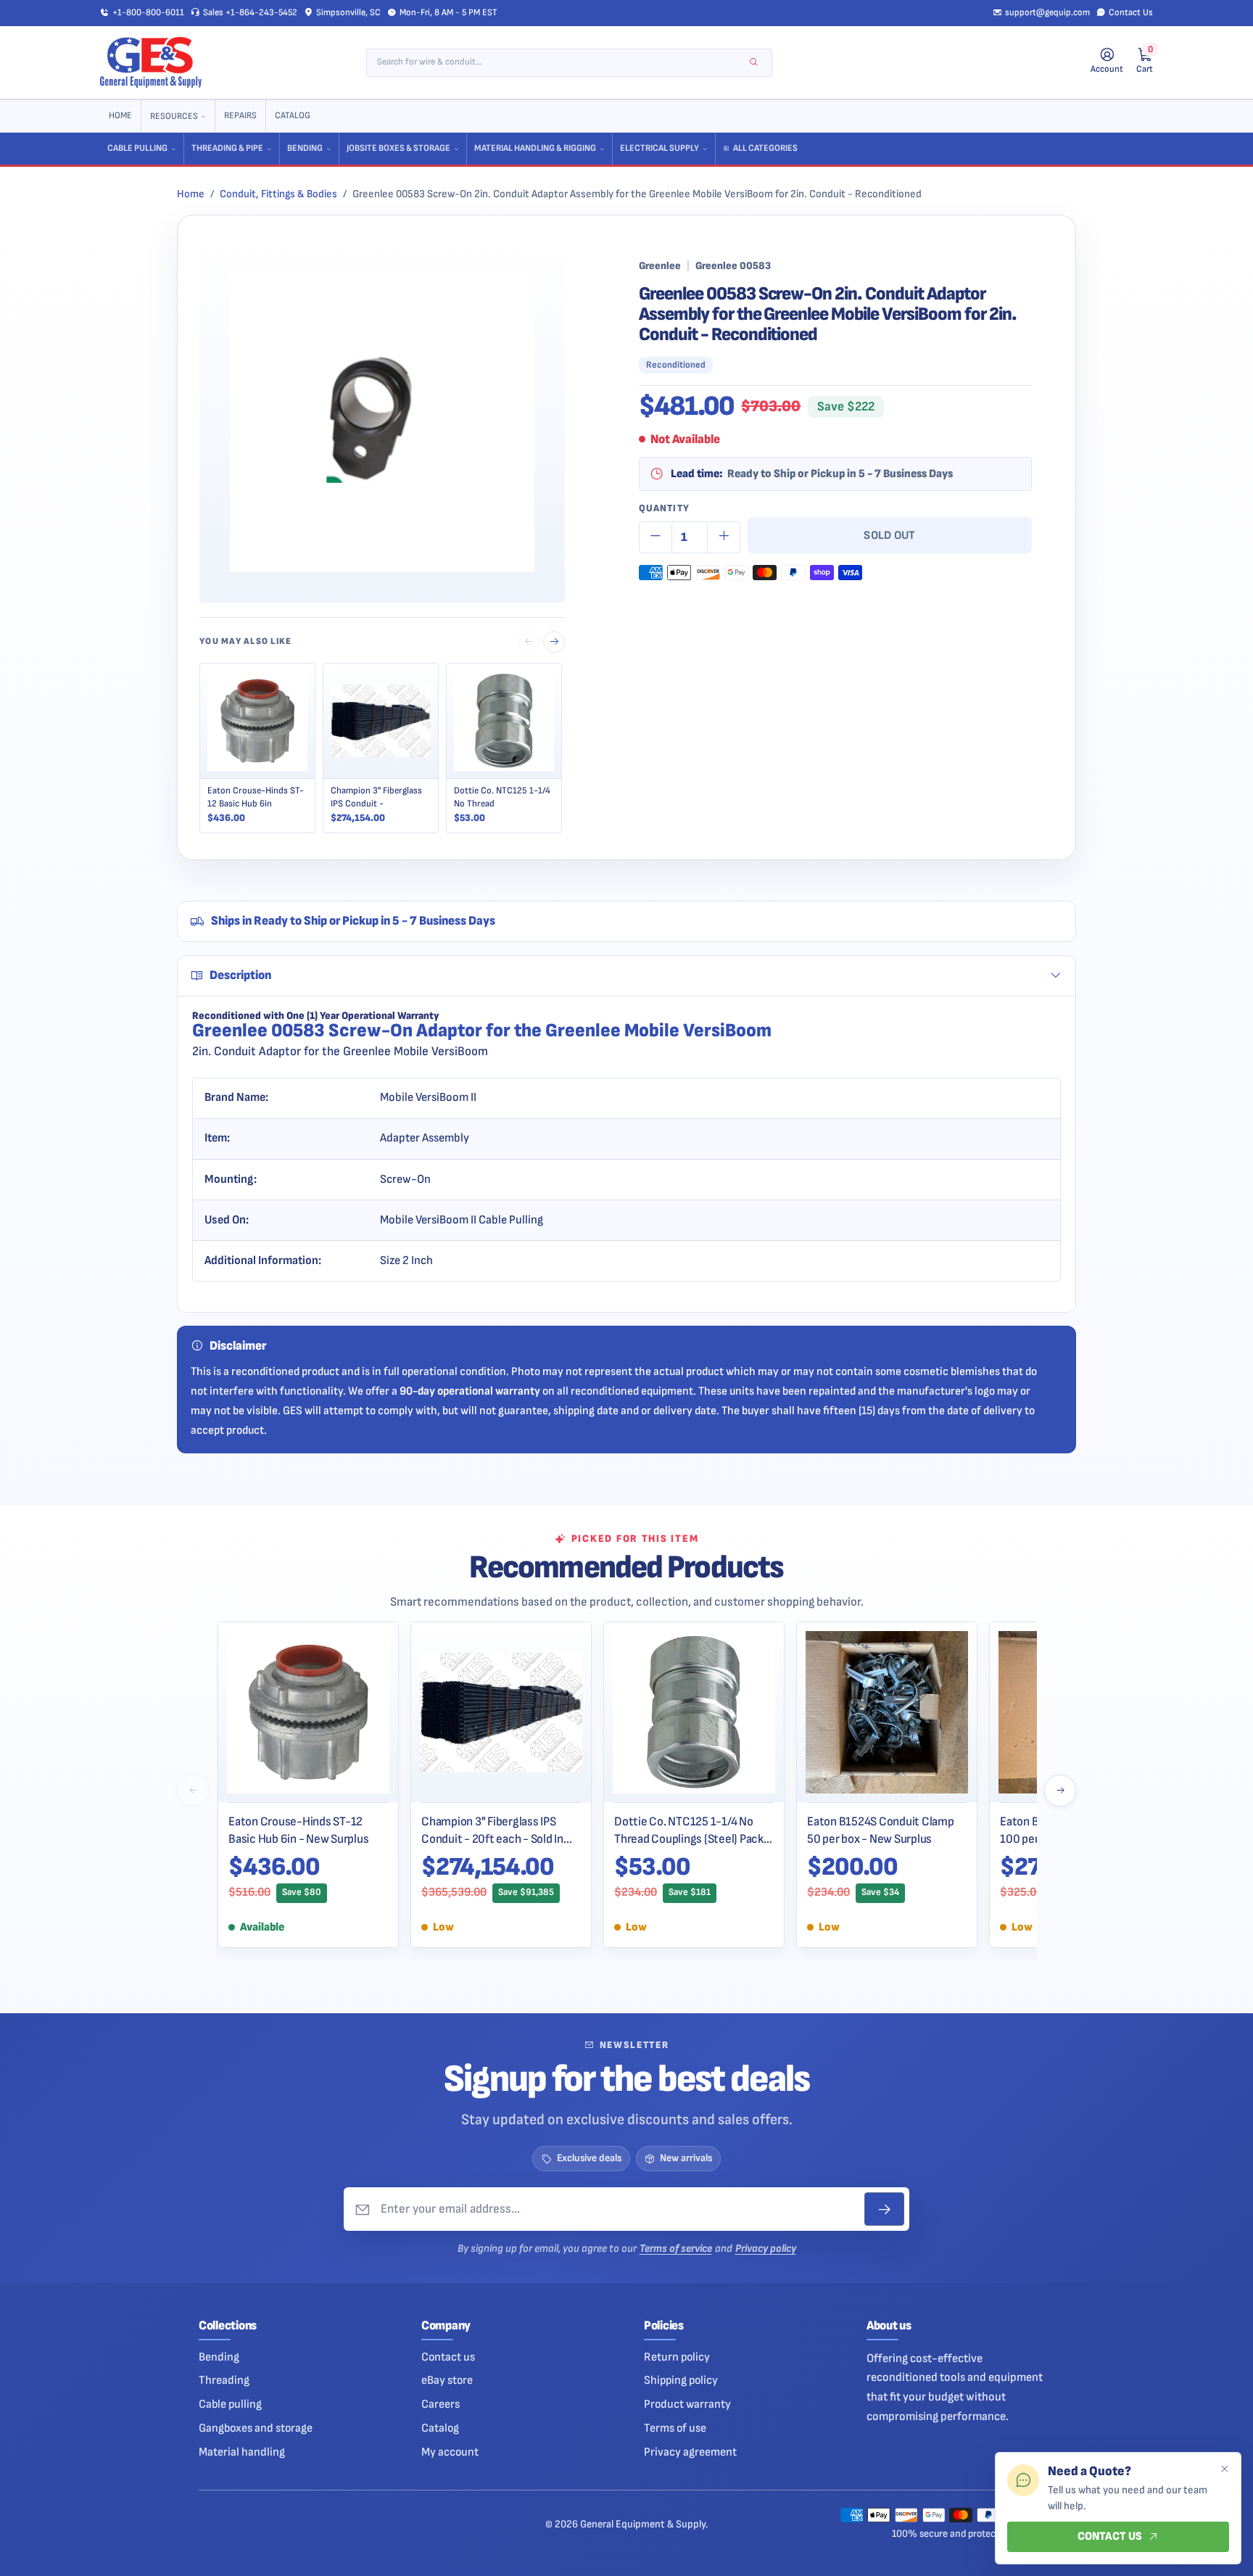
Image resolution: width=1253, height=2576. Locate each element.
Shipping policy (681, 2380)
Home (120, 116)
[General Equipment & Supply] (151, 62)
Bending (305, 148)
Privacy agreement (690, 2452)
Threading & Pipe (227, 148)
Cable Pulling (137, 148)
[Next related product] (554, 642)
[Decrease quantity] (656, 537)
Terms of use (675, 2428)
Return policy (677, 2357)
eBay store (447, 2380)
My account (450, 2452)
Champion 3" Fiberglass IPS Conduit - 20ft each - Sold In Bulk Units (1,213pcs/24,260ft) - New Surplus (499, 1830)
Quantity (664, 508)
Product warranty (687, 2404)
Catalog (293, 116)
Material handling (242, 2452)
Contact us (448, 2357)
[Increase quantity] (724, 537)
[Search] (754, 63)
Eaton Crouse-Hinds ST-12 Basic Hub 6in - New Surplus (298, 1830)
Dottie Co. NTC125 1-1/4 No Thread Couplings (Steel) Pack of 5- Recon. (689, 1830)
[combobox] (559, 63)
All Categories (765, 148)
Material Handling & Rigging (535, 148)
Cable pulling (230, 2404)
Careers (441, 2404)
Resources (174, 116)
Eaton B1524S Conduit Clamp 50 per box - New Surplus (881, 1830)
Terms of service (676, 2249)
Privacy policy (766, 2249)
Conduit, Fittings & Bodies (278, 194)
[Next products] (1060, 1791)
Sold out (890, 535)
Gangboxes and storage (256, 2428)
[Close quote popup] (1224, 2469)
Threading (224, 2380)
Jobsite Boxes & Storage (398, 148)
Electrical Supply (659, 148)
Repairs (240, 116)
